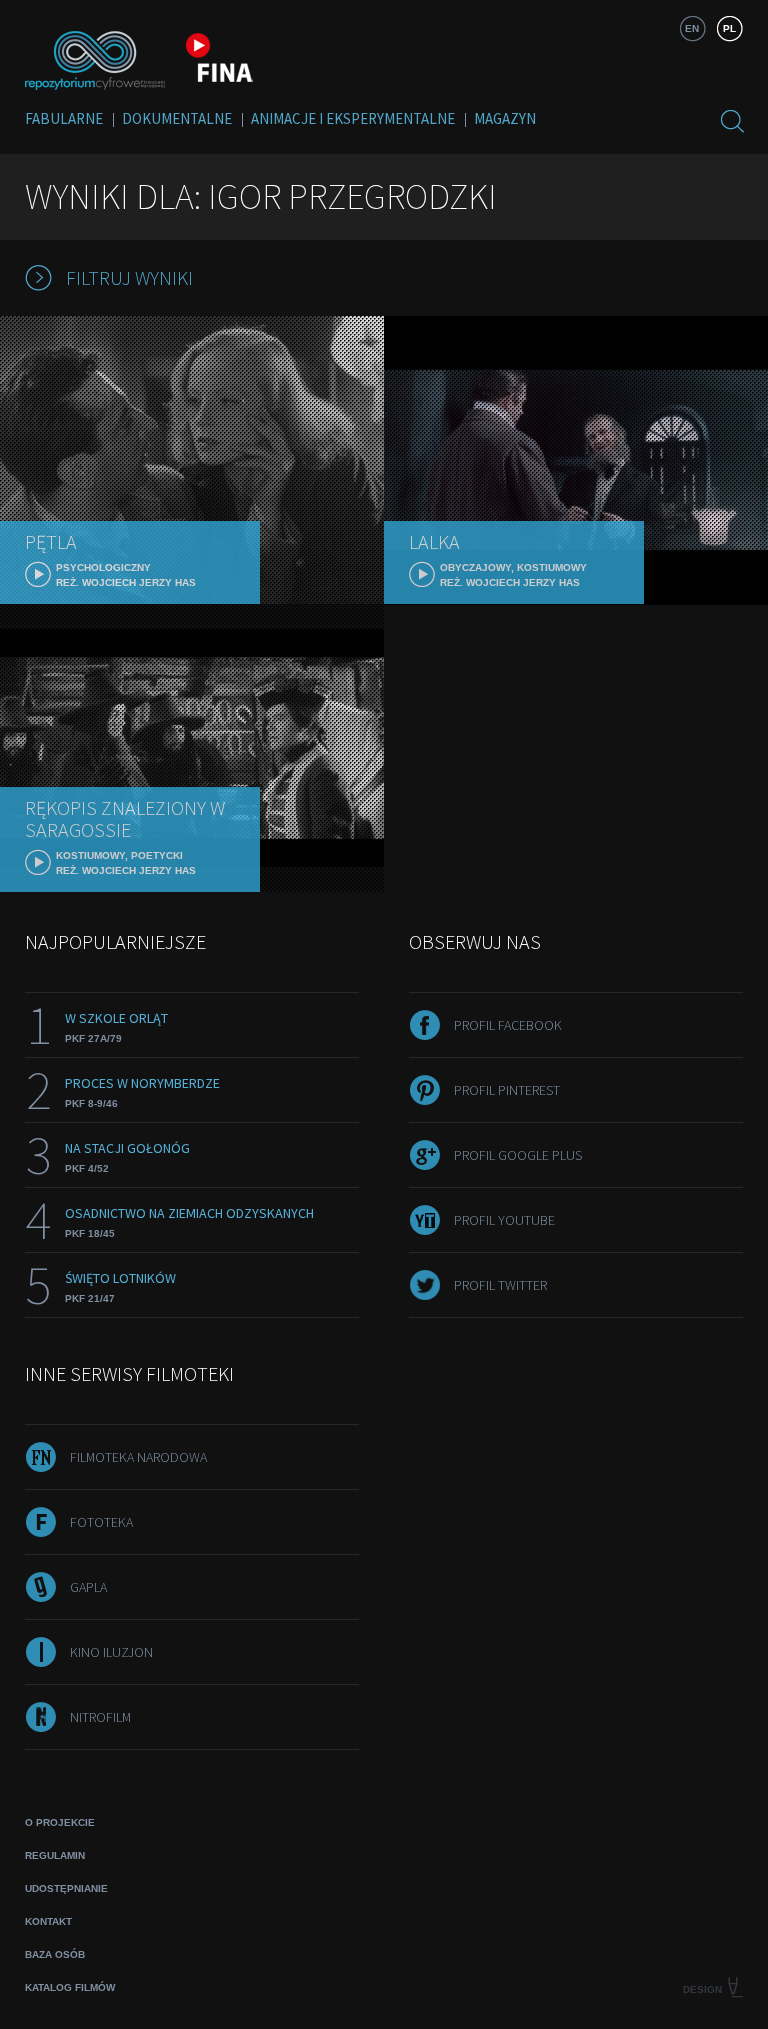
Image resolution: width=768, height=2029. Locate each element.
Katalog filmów (70, 1987)
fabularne (64, 118)
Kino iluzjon (111, 1652)
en (692, 28)
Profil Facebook (508, 1025)
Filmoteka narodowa (138, 1457)
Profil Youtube (504, 1220)
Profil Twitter (500, 1285)
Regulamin (55, 1855)
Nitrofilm (100, 1717)
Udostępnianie (66, 1888)
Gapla (88, 1587)
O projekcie (60, 1822)
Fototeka (101, 1522)
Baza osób (55, 1954)
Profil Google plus (518, 1155)
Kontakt (48, 1921)
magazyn (505, 118)
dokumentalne (177, 118)
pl (729, 28)
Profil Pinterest (507, 1090)
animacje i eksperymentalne (353, 118)
